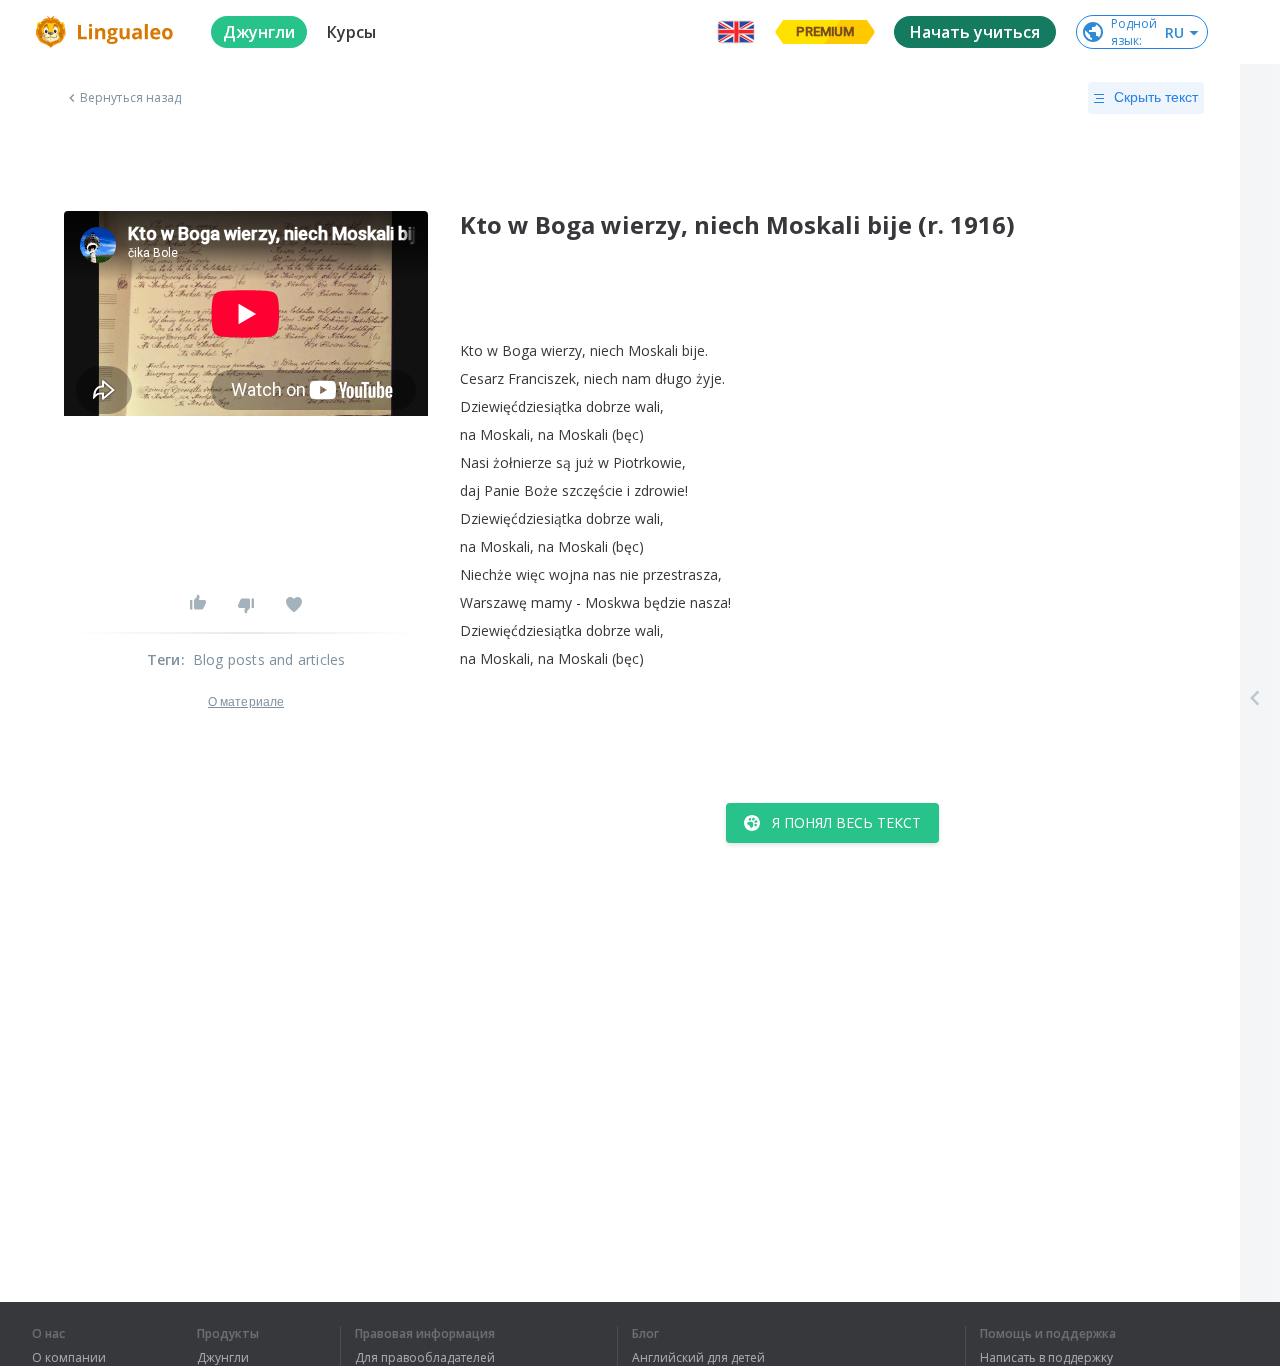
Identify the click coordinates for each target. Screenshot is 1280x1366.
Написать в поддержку (1046, 1358)
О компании (69, 1358)
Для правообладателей (425, 1358)
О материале (246, 702)
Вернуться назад (131, 98)
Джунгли (223, 1358)
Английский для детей (698, 1358)
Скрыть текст (1156, 97)
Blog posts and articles (269, 659)
